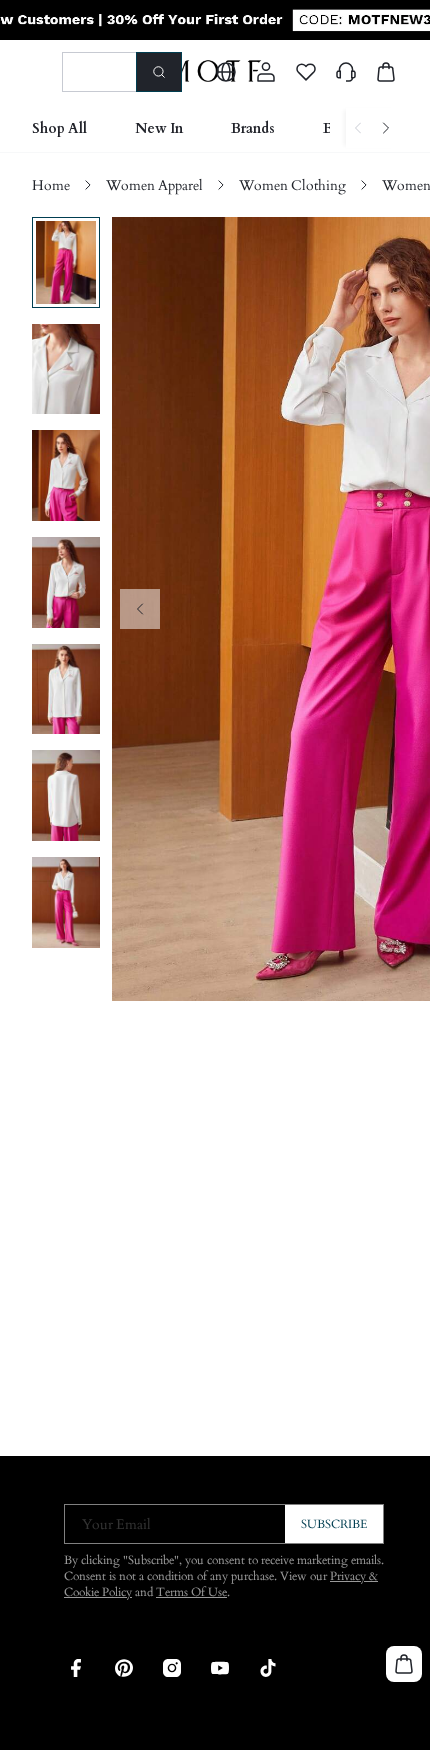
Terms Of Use (191, 1592)
